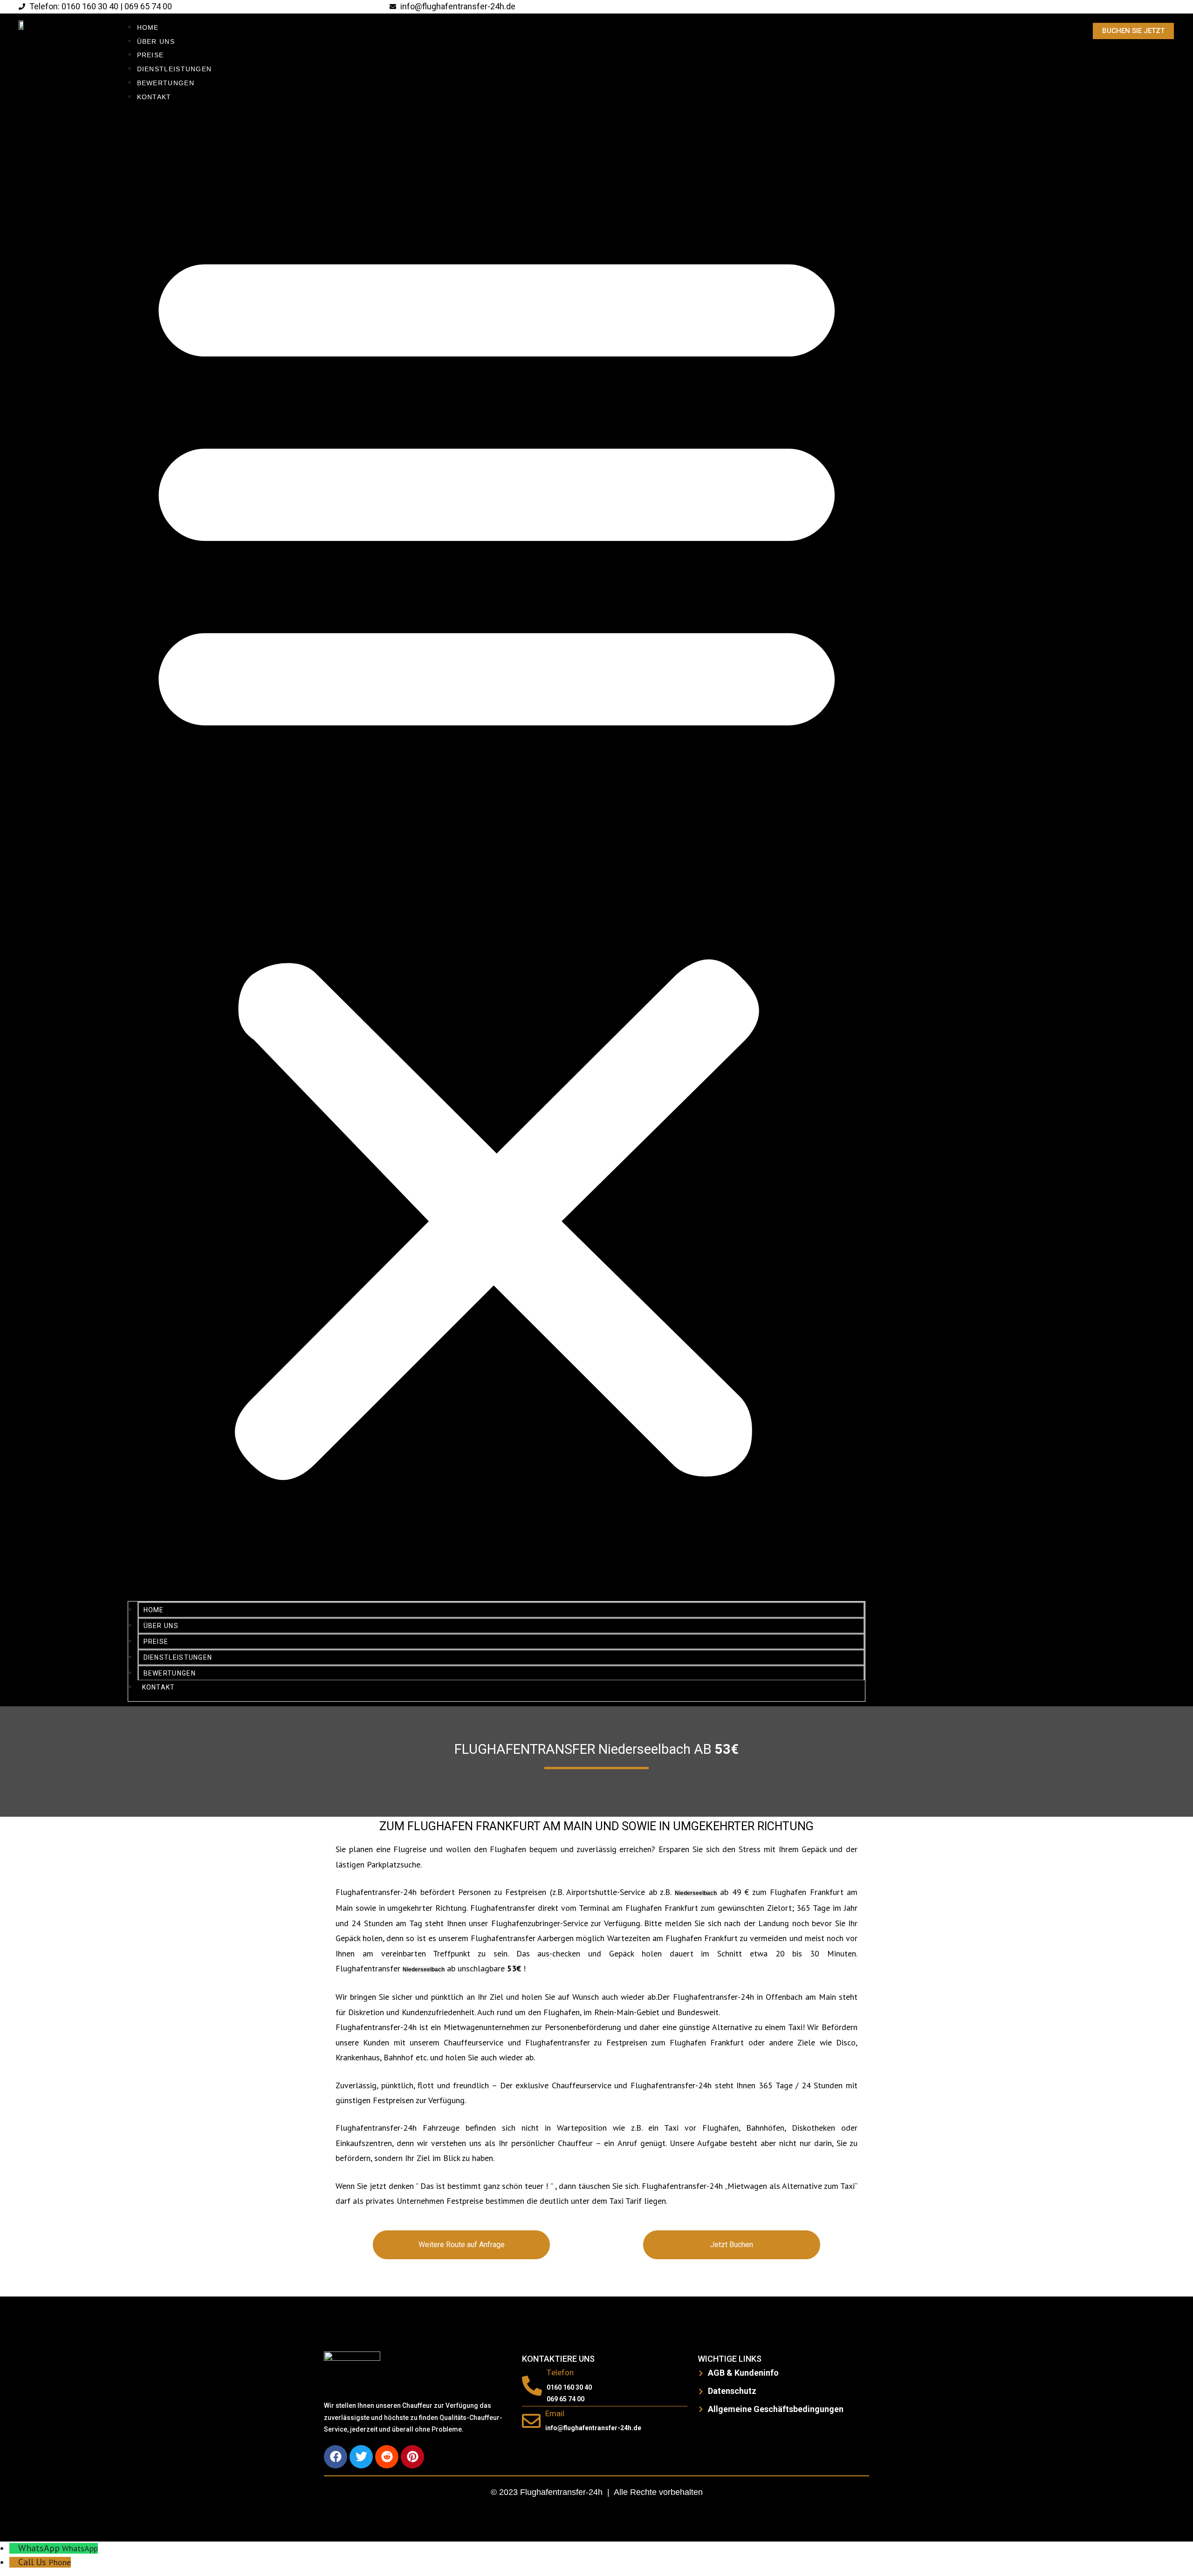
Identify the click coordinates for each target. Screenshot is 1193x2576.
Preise (151, 55)
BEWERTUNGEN (166, 83)
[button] (497, 853)
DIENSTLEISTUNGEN (175, 69)
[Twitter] (361, 2457)
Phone (60, 2562)
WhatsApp (80, 2548)
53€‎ (727, 1750)
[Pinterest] (412, 2457)
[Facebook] (336, 2457)
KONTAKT (154, 97)
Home (148, 27)
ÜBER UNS (156, 41)
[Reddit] (387, 2457)
